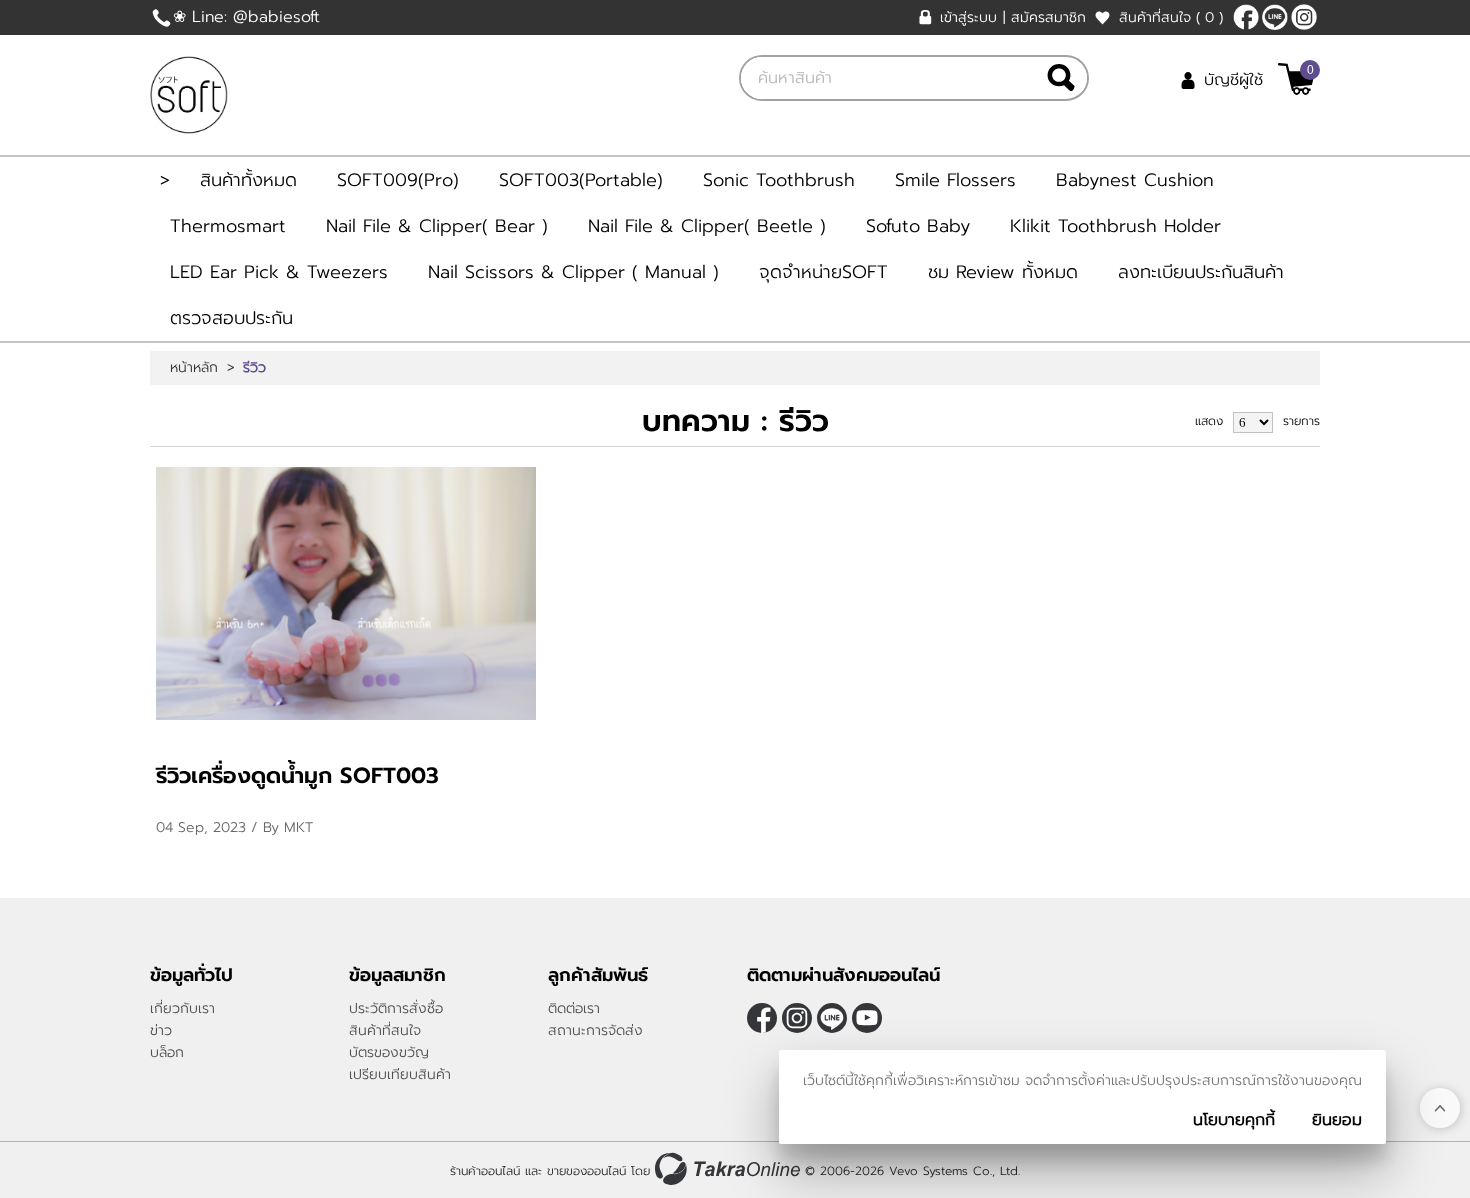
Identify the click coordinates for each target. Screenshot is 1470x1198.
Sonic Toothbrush (779, 180)
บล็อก (167, 1052)
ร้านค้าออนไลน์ (485, 1171)
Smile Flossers (955, 180)
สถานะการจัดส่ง (595, 1030)
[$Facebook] (1246, 17)
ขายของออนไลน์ (586, 1171)
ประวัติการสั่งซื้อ (396, 1008)
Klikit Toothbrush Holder (1115, 226)
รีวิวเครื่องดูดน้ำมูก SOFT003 (297, 775)
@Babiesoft (1275, 17)
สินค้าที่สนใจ (1171, 17)
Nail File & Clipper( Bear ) (437, 226)
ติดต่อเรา (574, 1008)
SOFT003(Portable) (581, 180)
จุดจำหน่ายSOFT (823, 272)
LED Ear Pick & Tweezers (279, 272)
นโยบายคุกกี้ (1234, 1120)
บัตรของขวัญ (389, 1052)
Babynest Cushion (1135, 180)
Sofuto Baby (918, 226)
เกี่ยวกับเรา (182, 1008)
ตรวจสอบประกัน (231, 318)
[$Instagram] (1304, 17)
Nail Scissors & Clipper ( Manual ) (573, 272)
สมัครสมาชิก (1048, 17)
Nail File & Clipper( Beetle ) (707, 226)
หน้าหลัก (194, 368)
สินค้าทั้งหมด (248, 180)
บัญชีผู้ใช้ (1233, 80)
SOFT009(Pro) (398, 180)
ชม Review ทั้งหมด (1003, 272)
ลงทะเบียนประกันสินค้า (1201, 272)
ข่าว (161, 1030)
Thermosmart (228, 226)
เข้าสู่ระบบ (968, 17)
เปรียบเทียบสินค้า (400, 1074)
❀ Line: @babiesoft (246, 17)
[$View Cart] (1296, 79)
